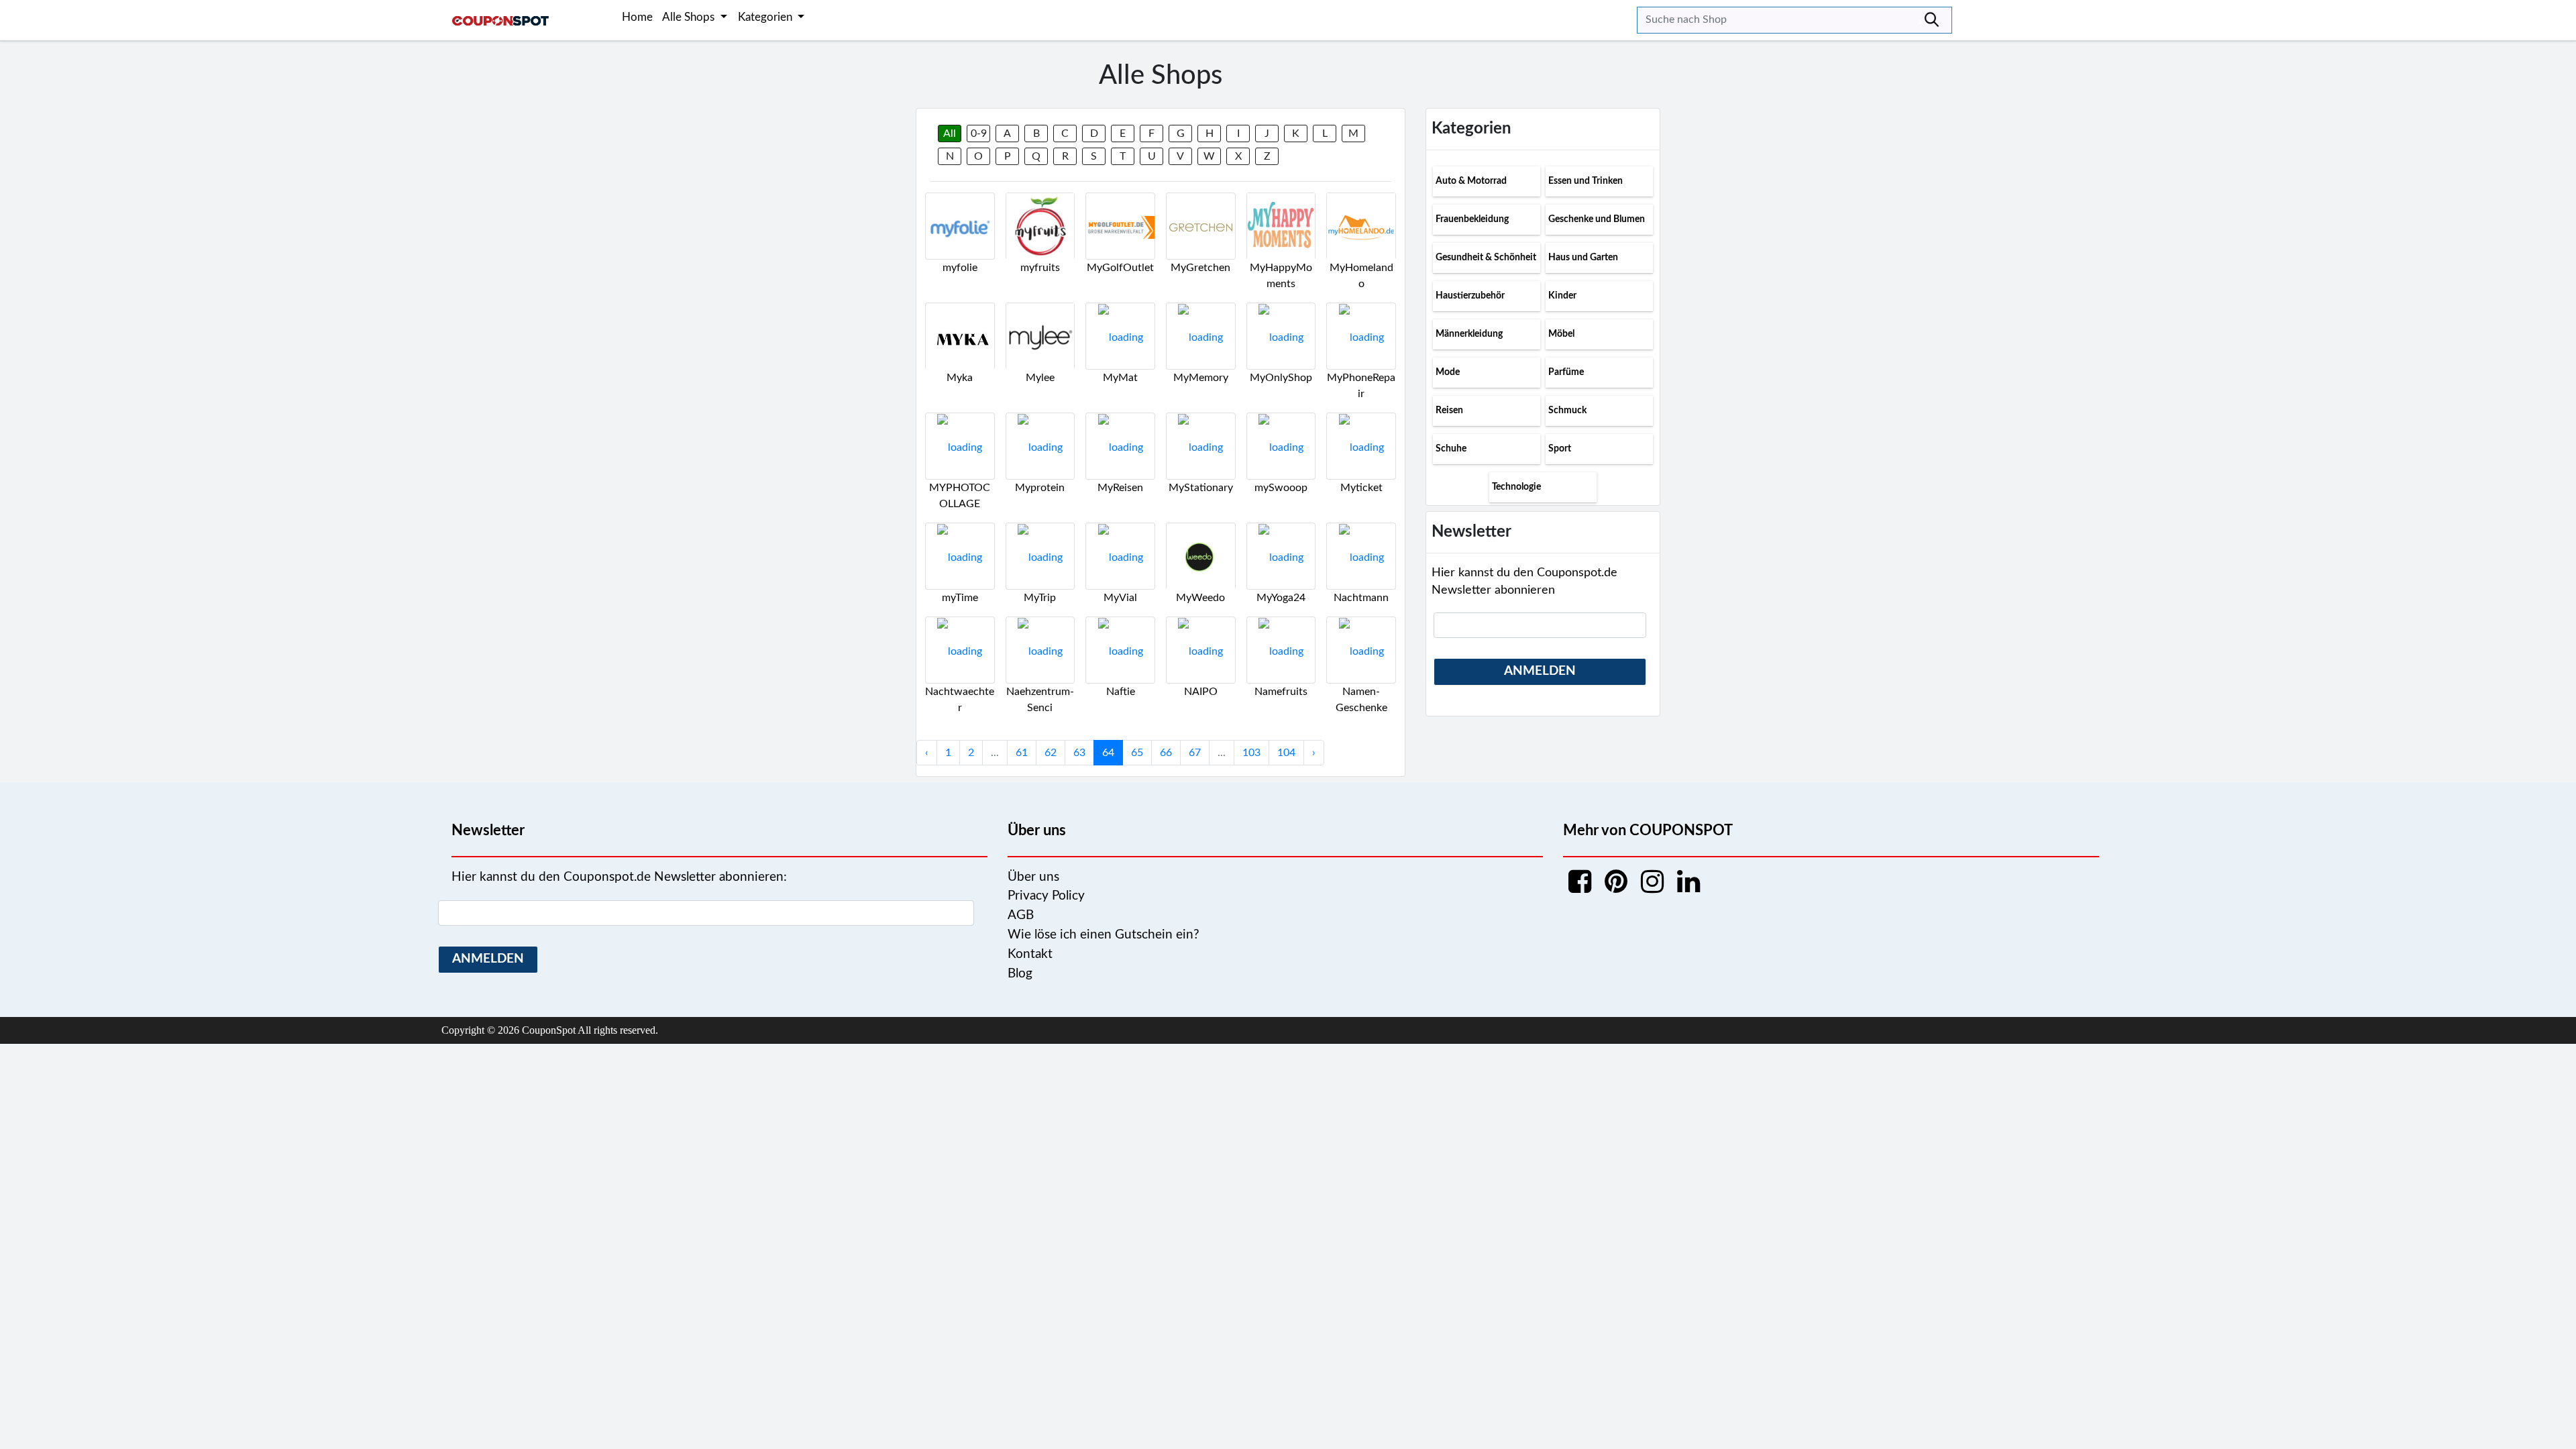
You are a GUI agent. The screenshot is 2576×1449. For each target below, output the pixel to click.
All (950, 133)
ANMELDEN (1540, 671)
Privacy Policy (1046, 896)
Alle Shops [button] (690, 17)
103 (1251, 753)
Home (637, 17)
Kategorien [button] (766, 17)
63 (1079, 753)
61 (1022, 753)
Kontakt (1030, 954)
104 (1286, 753)
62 (1051, 753)
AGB (1021, 915)
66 (1166, 753)
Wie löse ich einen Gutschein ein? (1104, 935)
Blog (1020, 974)
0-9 (979, 133)
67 (1195, 753)
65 (1137, 753)
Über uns (1033, 877)
